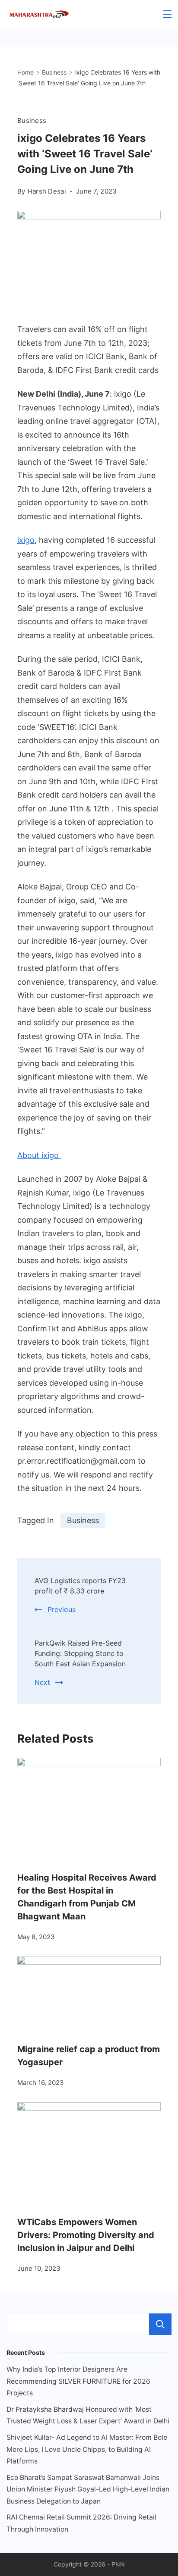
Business (32, 121)
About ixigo (39, 1155)
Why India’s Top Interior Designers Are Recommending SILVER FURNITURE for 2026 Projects (78, 2381)
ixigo (26, 540)
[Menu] (167, 14)
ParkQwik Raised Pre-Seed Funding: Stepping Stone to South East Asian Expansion (80, 1653)
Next (42, 1682)
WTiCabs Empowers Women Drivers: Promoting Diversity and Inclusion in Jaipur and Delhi (86, 2235)
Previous (62, 1609)
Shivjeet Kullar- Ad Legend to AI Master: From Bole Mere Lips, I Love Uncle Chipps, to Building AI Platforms (87, 2449)
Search (160, 2324)
